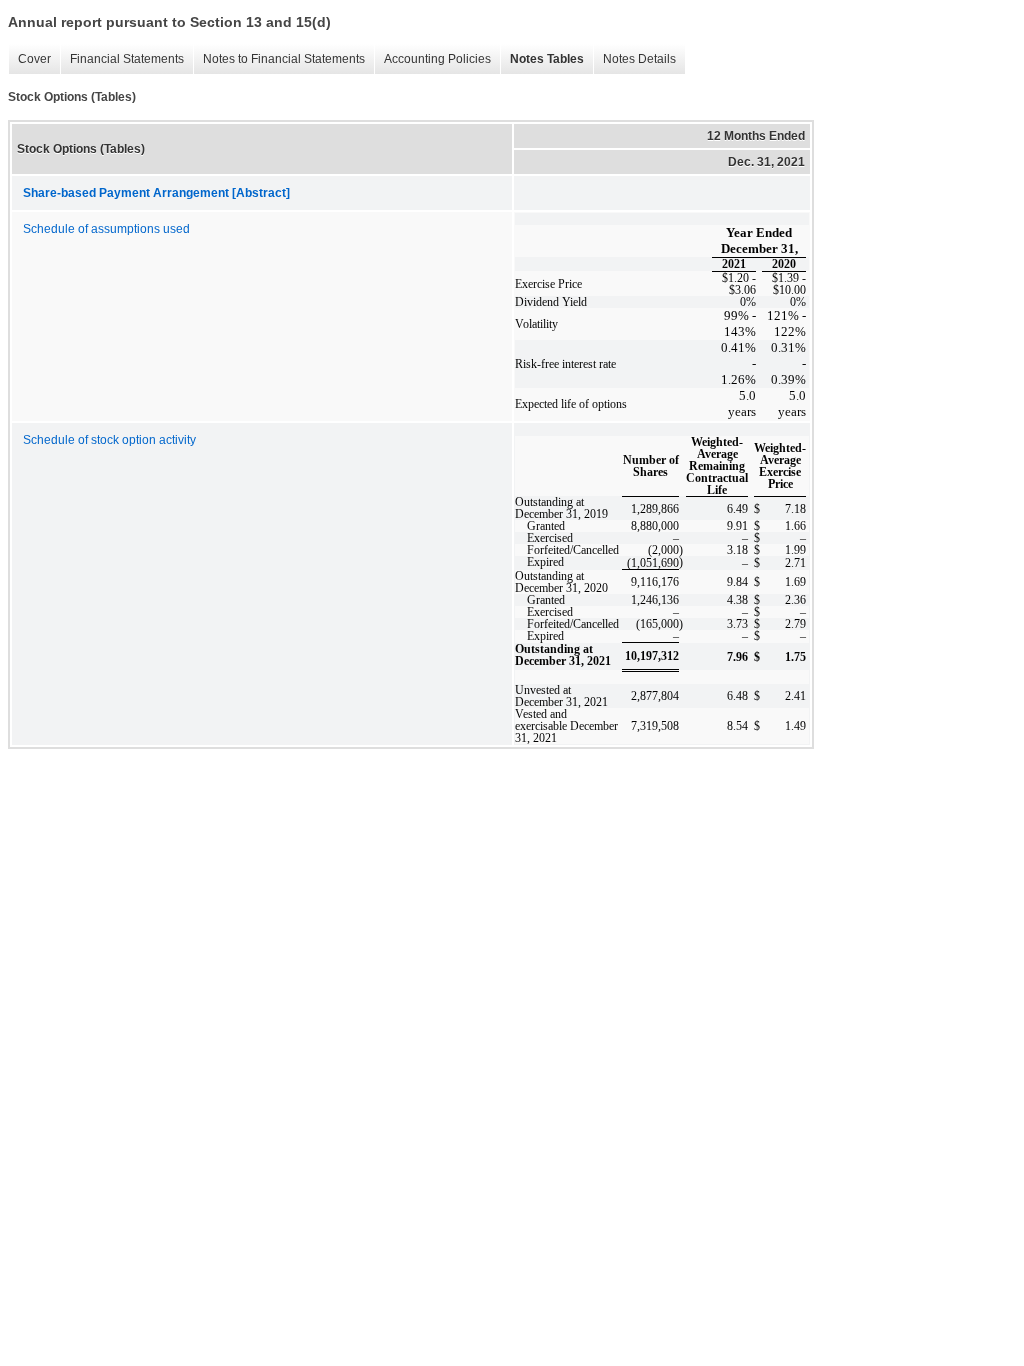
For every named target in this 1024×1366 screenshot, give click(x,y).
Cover (29, 59)
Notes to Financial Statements (279, 59)
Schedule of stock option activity (109, 440)
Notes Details (634, 59)
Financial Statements (122, 59)
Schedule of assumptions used (106, 229)
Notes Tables (542, 59)
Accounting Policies (432, 59)
